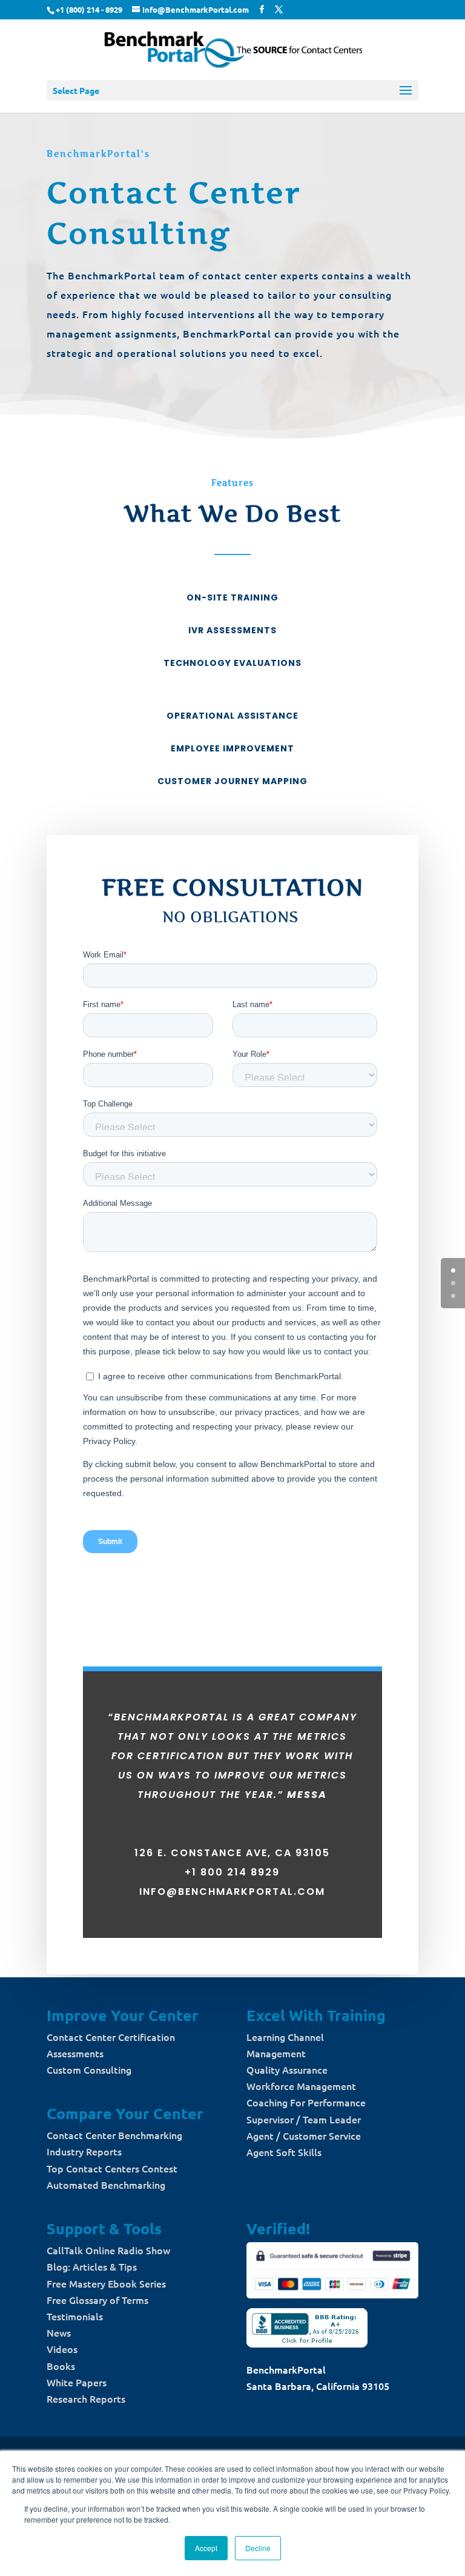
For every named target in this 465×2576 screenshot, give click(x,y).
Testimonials (75, 2316)
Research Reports (86, 2398)
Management (276, 2053)
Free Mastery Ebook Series (106, 2283)
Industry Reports (84, 2151)
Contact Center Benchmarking (114, 2135)
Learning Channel (285, 2037)
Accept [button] (206, 2548)
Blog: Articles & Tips (92, 2266)
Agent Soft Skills (284, 2152)
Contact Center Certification (111, 2037)
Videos (62, 2349)
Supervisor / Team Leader (304, 2119)
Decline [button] (258, 2548)
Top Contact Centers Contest (112, 2168)
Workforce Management (301, 2086)
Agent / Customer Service (304, 2135)
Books (61, 2366)
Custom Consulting (89, 2069)
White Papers (77, 2382)
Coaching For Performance (306, 2102)
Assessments (75, 2053)
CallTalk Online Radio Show (108, 2250)
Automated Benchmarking (106, 2185)
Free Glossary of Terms (97, 2300)
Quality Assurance (287, 2069)
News (59, 2332)
